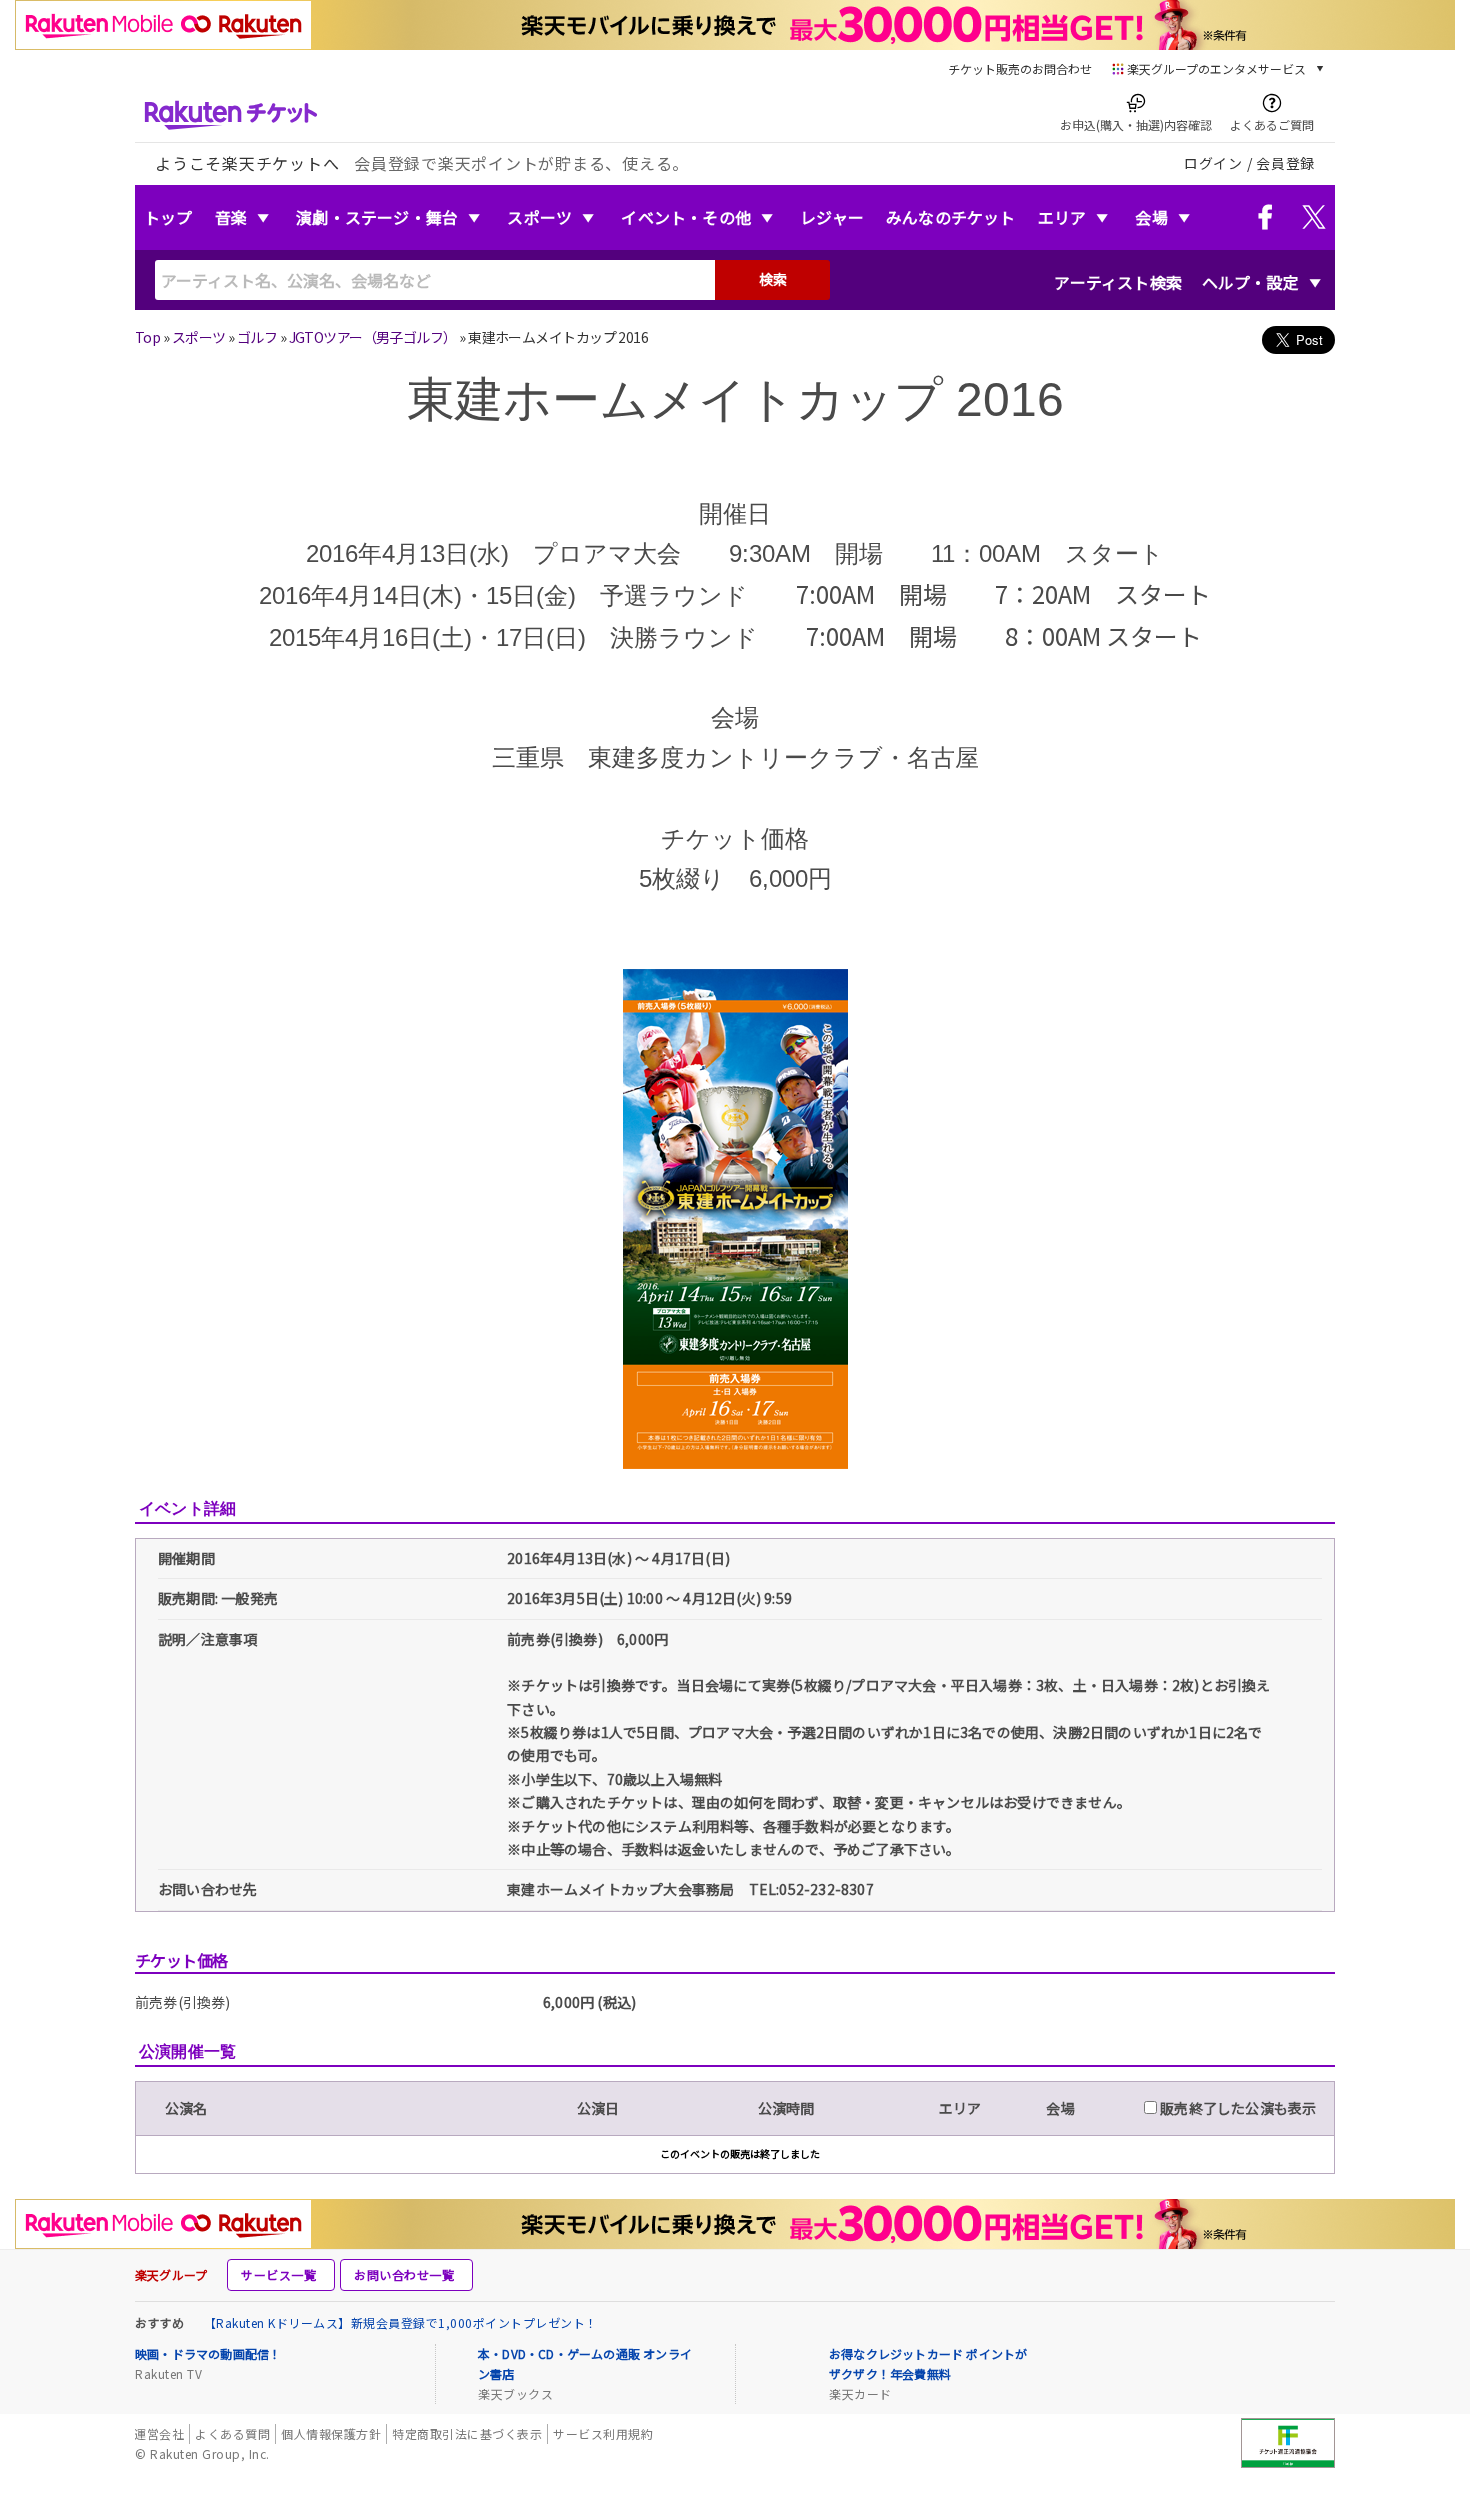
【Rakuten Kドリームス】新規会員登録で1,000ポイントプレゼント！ (401, 2322)
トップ (168, 217)
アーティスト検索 (1118, 282)
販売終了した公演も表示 (1236, 2108)
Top (147, 337)
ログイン (1213, 163)
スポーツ (539, 217)
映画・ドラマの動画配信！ (208, 2353)
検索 (773, 279)
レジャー (832, 217)
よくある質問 (232, 2433)
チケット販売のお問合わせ (1020, 68)
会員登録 (1285, 163)
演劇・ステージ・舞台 (377, 217)
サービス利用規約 (603, 2433)
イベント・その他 (686, 217)
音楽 (231, 217)
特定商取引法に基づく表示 (467, 2433)
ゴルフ (257, 337)
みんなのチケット (951, 217)
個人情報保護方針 (331, 2433)
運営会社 (159, 2433)
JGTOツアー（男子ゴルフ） (373, 337)
